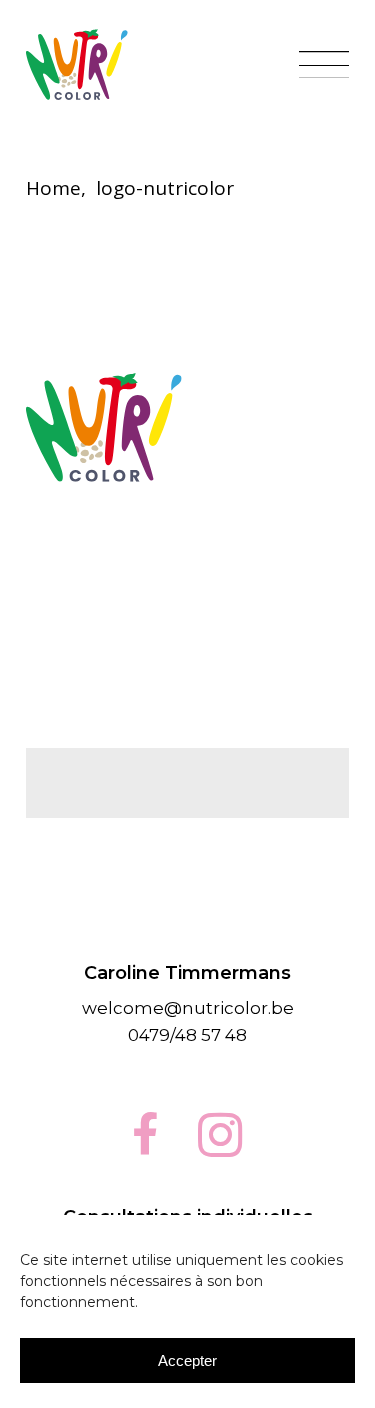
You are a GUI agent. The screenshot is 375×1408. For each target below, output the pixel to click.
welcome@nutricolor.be (188, 1008)
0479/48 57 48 (187, 1035)
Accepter (187, 1360)
